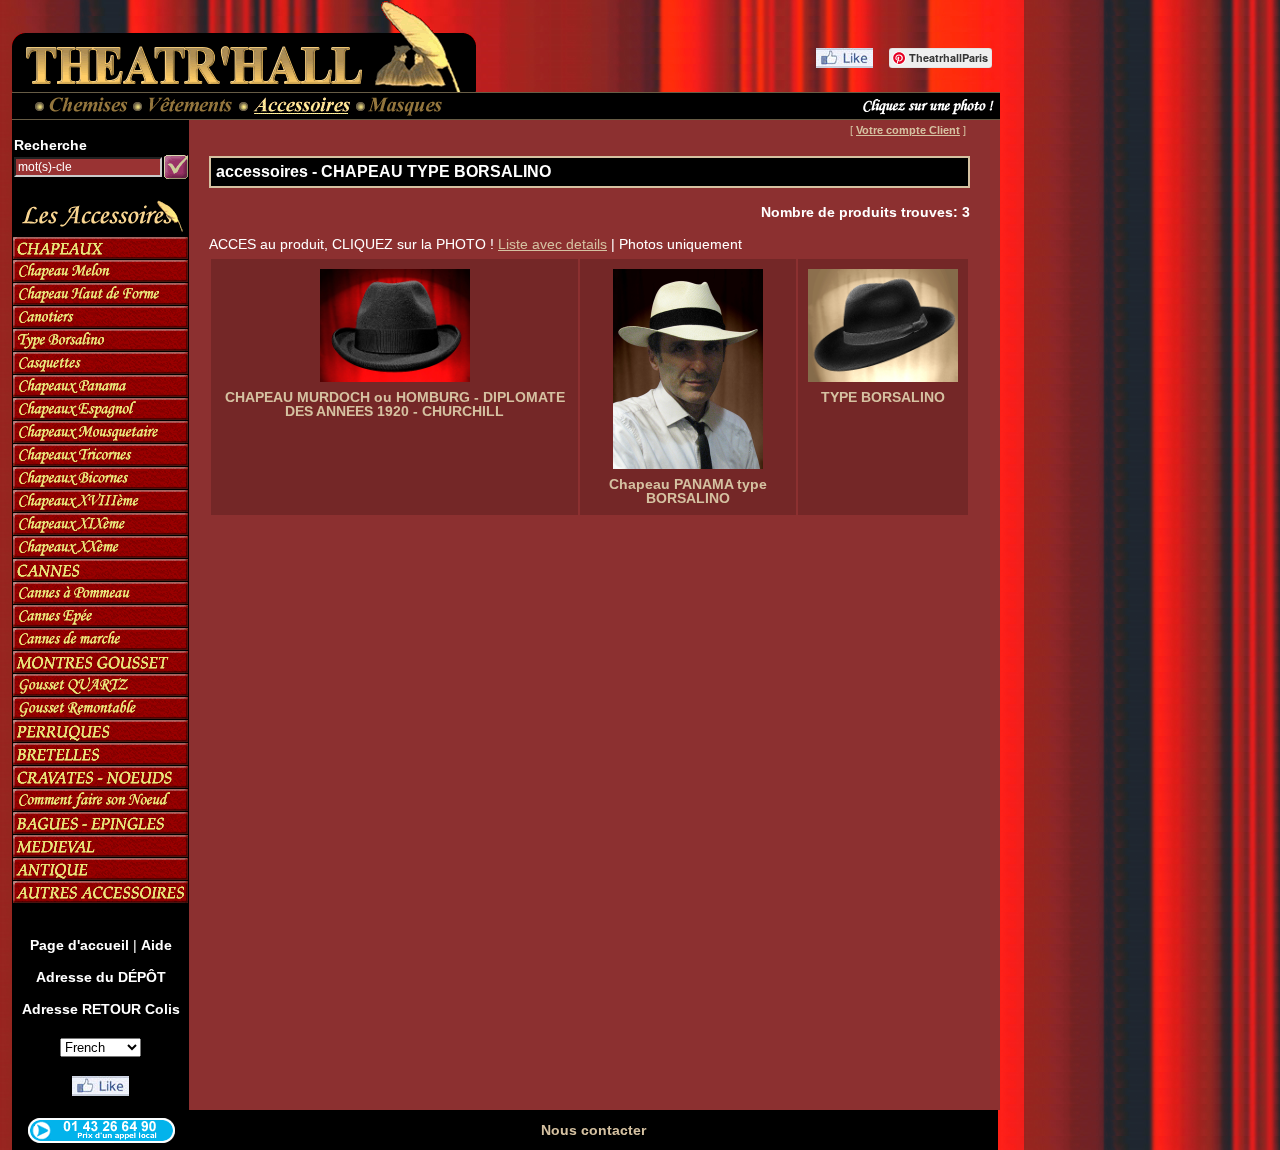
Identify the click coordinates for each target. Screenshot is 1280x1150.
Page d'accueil (79, 945)
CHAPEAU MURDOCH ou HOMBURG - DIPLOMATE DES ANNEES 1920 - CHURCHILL (395, 404)
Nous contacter (593, 1130)
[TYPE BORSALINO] (883, 325)
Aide (156, 945)
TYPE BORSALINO (883, 397)
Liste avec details (552, 244)
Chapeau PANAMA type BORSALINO (688, 491)
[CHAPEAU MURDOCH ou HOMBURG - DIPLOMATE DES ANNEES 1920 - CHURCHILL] (394, 325)
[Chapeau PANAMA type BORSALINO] (688, 369)
